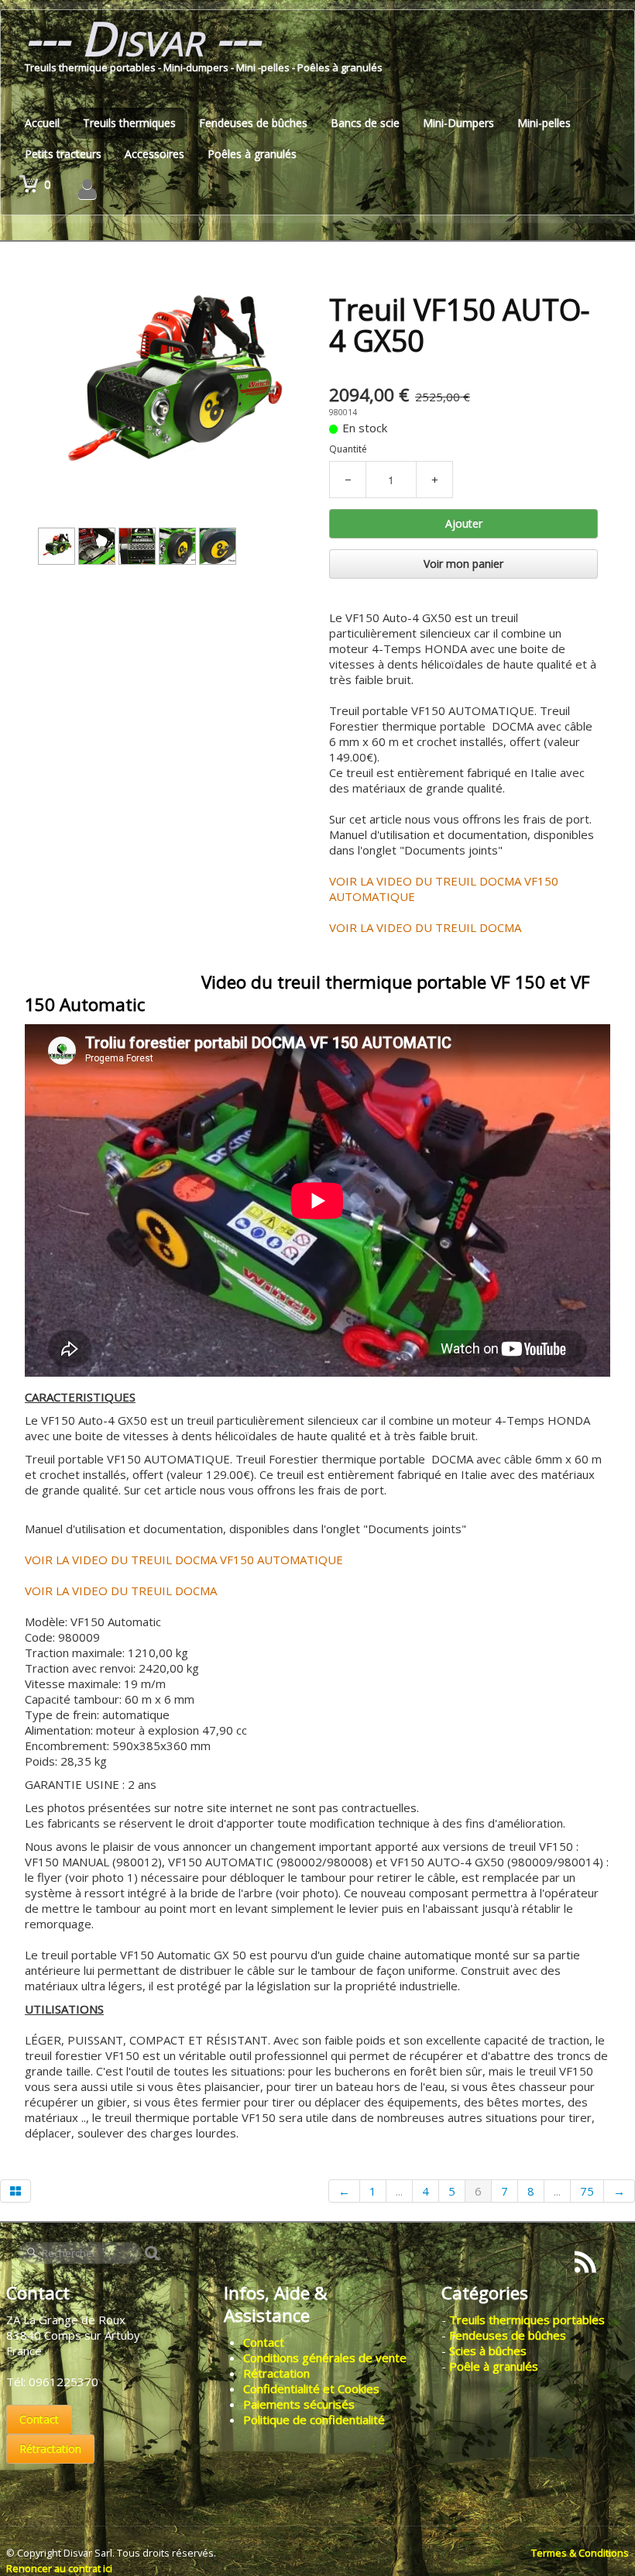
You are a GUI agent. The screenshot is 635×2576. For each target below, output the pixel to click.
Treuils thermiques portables (527, 2320)
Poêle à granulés (494, 2366)
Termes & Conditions (580, 2553)
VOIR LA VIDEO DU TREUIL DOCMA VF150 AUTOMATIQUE (184, 1560)
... (399, 2191)
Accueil (42, 123)
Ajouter (464, 523)
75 (587, 2191)
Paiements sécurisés (299, 2404)
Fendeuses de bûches (253, 123)
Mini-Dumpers (458, 123)
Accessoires (154, 154)
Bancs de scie (365, 123)
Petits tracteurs (63, 154)
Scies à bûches (488, 2351)
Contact (39, 2419)
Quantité (348, 449)
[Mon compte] (88, 189)
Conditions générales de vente (325, 2358)
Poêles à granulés (252, 154)
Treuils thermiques (129, 123)
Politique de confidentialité (314, 2420)
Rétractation (50, 2449)
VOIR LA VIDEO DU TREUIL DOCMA (425, 927)
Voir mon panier (463, 564)
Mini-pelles (544, 123)
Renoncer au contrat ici (59, 2568)
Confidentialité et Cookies (311, 2389)
